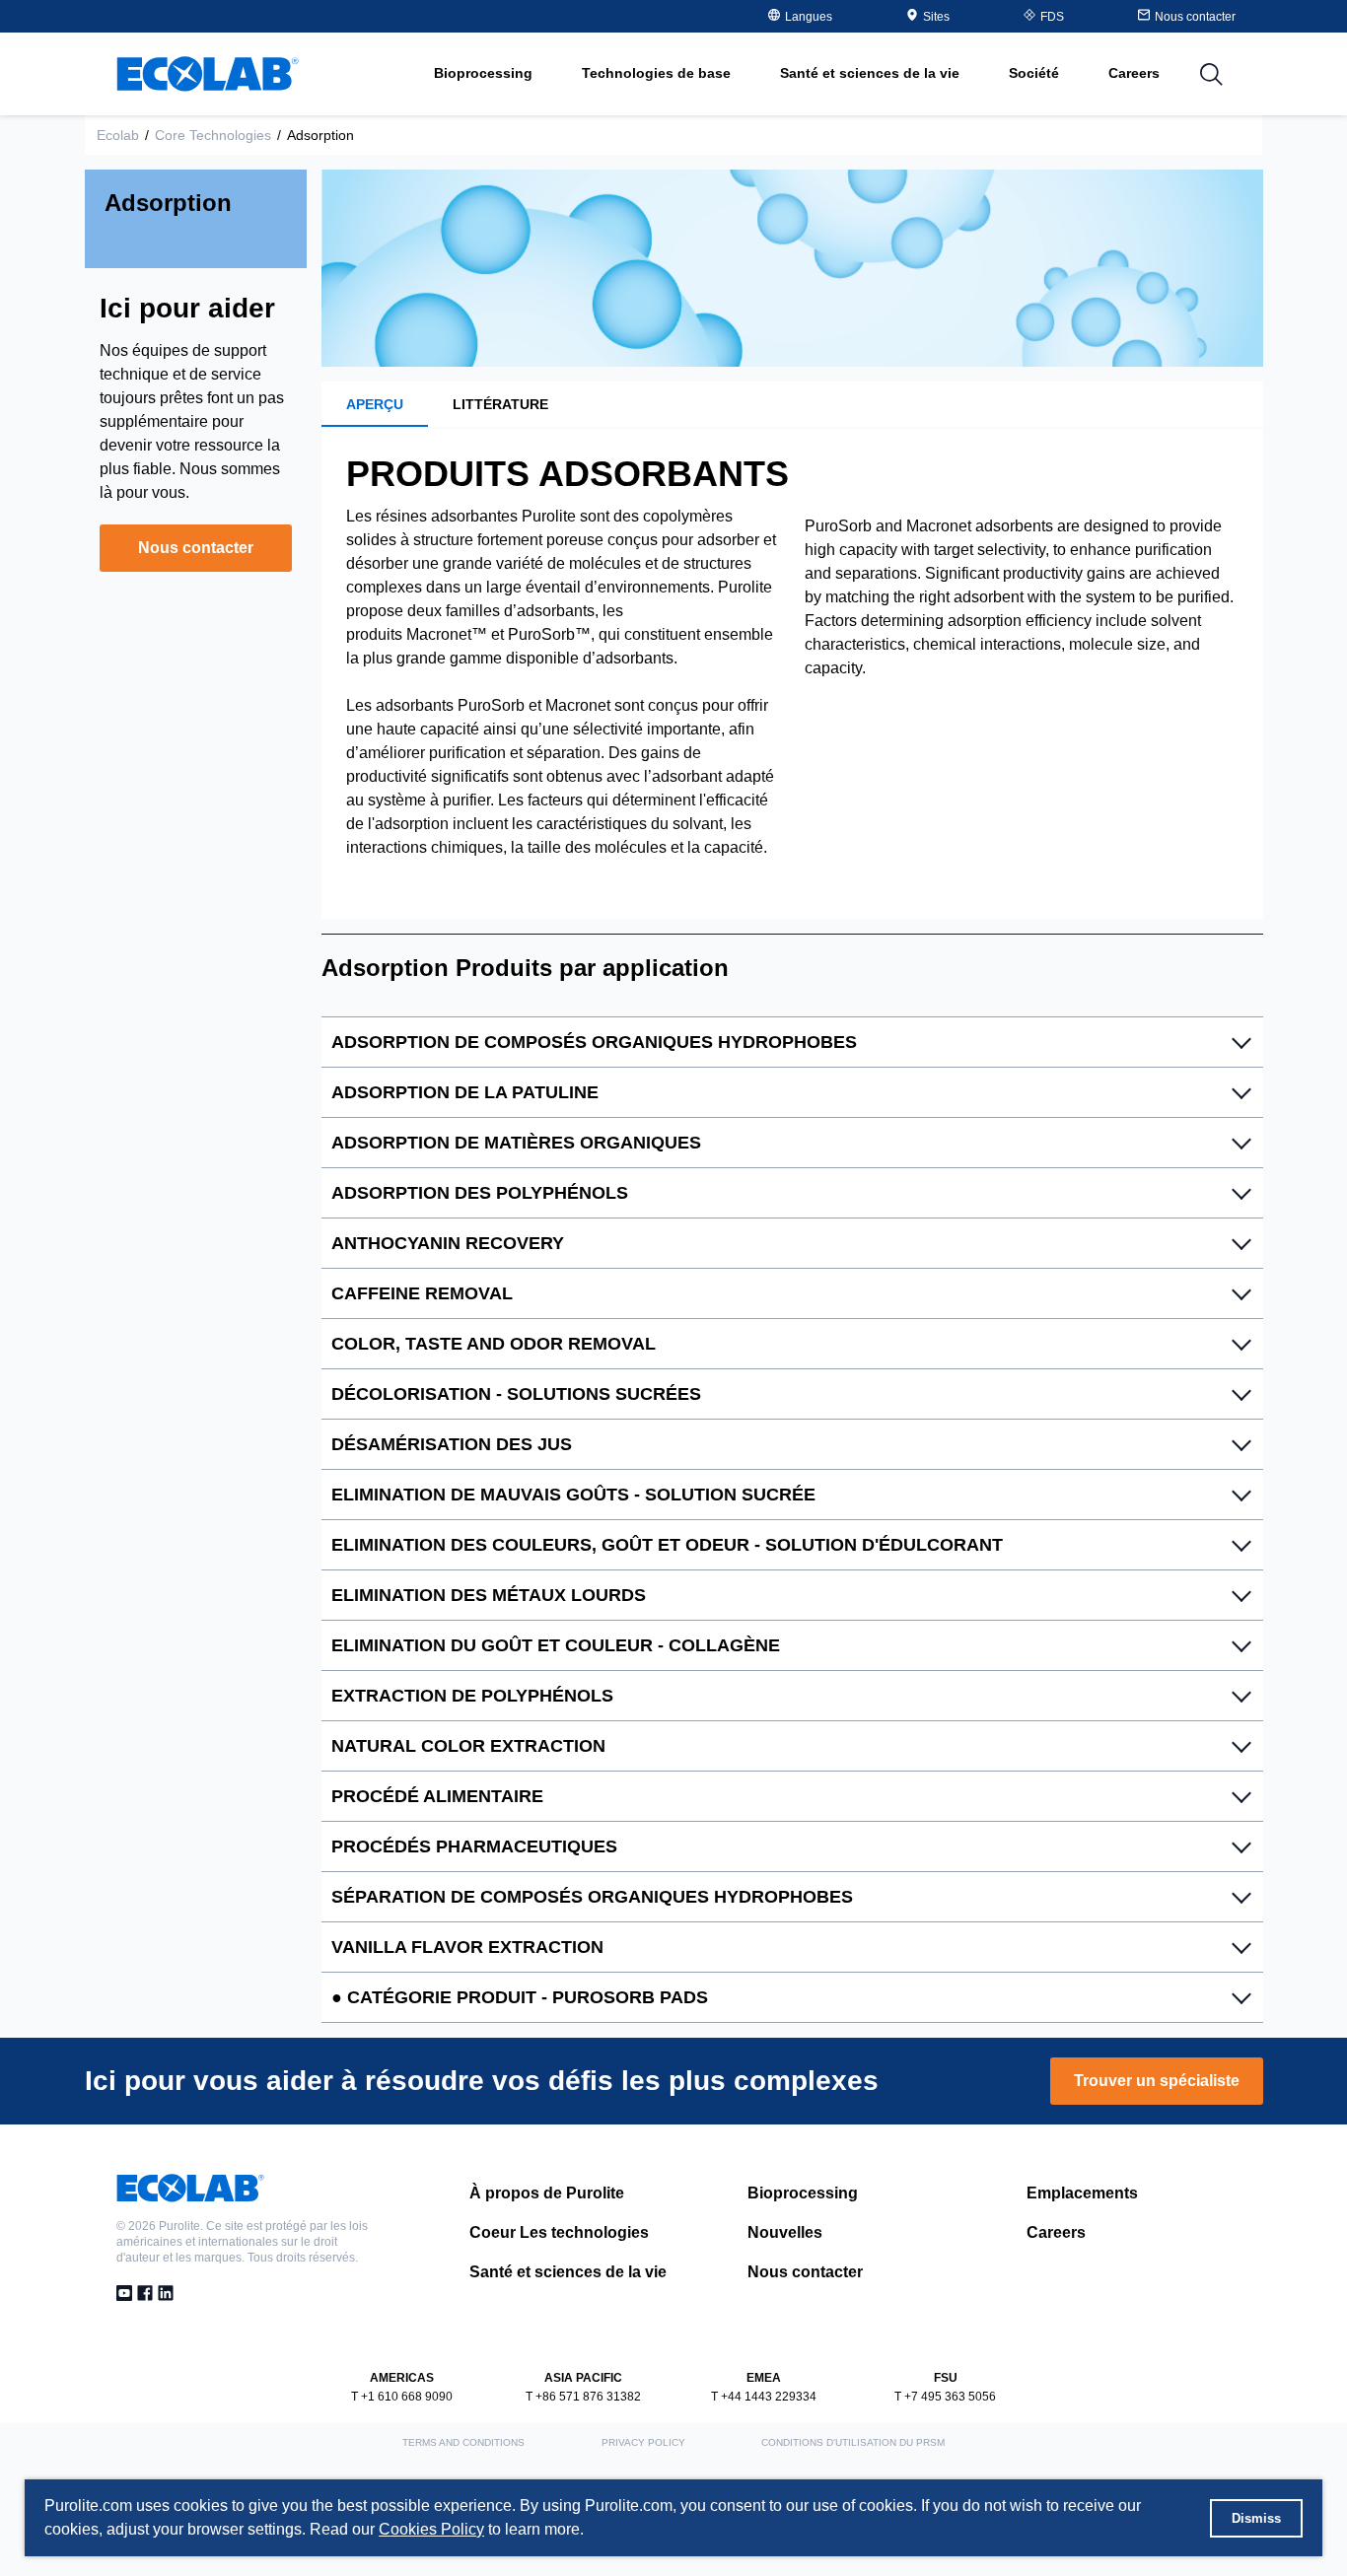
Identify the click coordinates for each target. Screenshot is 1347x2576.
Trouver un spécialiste (1157, 2081)
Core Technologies (213, 135)
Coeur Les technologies (559, 2232)
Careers (1134, 73)
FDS (1052, 17)
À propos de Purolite (547, 2193)
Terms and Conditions (463, 2442)
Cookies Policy (431, 2529)
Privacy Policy (643, 2442)
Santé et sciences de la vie (568, 2272)
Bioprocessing (803, 2193)
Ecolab (118, 135)
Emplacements (1082, 2193)
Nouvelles (785, 2232)
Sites (936, 17)
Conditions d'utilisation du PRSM (853, 2442)
